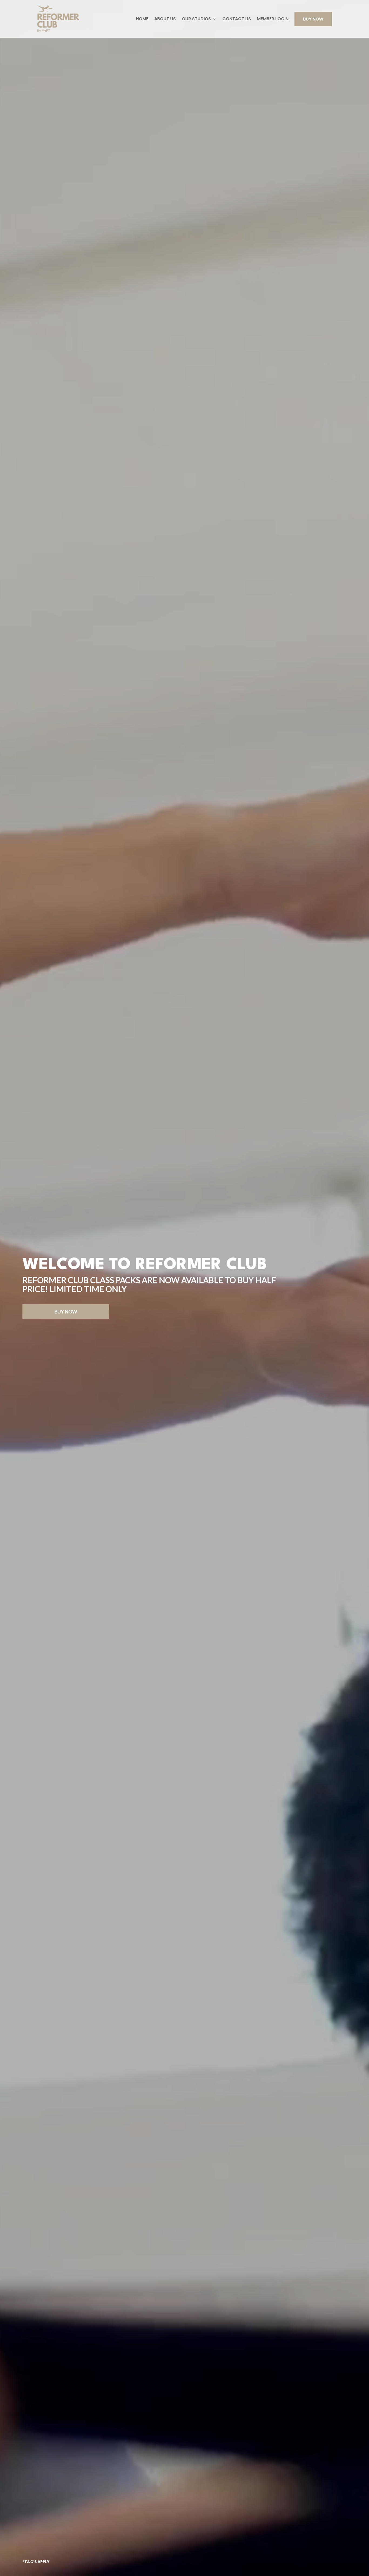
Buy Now (313, 19)
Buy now (66, 1312)
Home (142, 19)
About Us (165, 19)
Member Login (273, 19)
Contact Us (237, 19)
